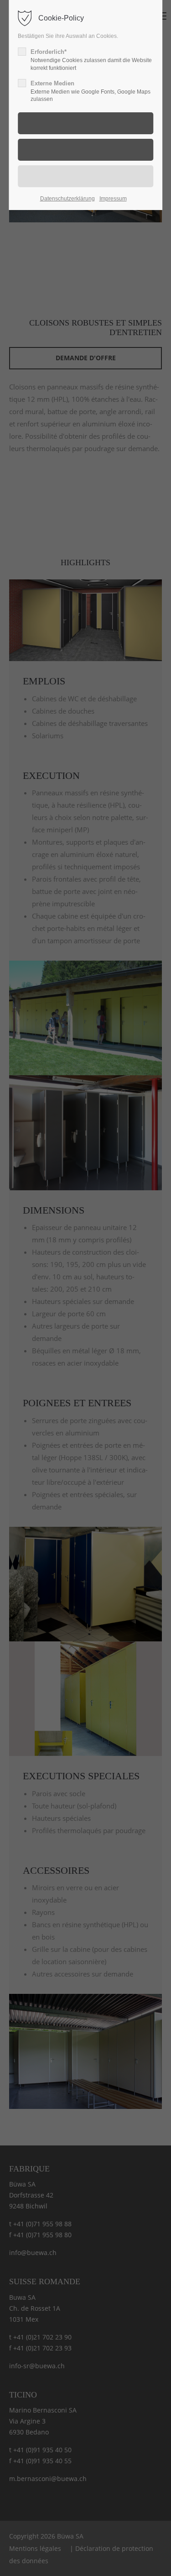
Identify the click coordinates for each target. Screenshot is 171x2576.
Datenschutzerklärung (67, 199)
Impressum (113, 199)
